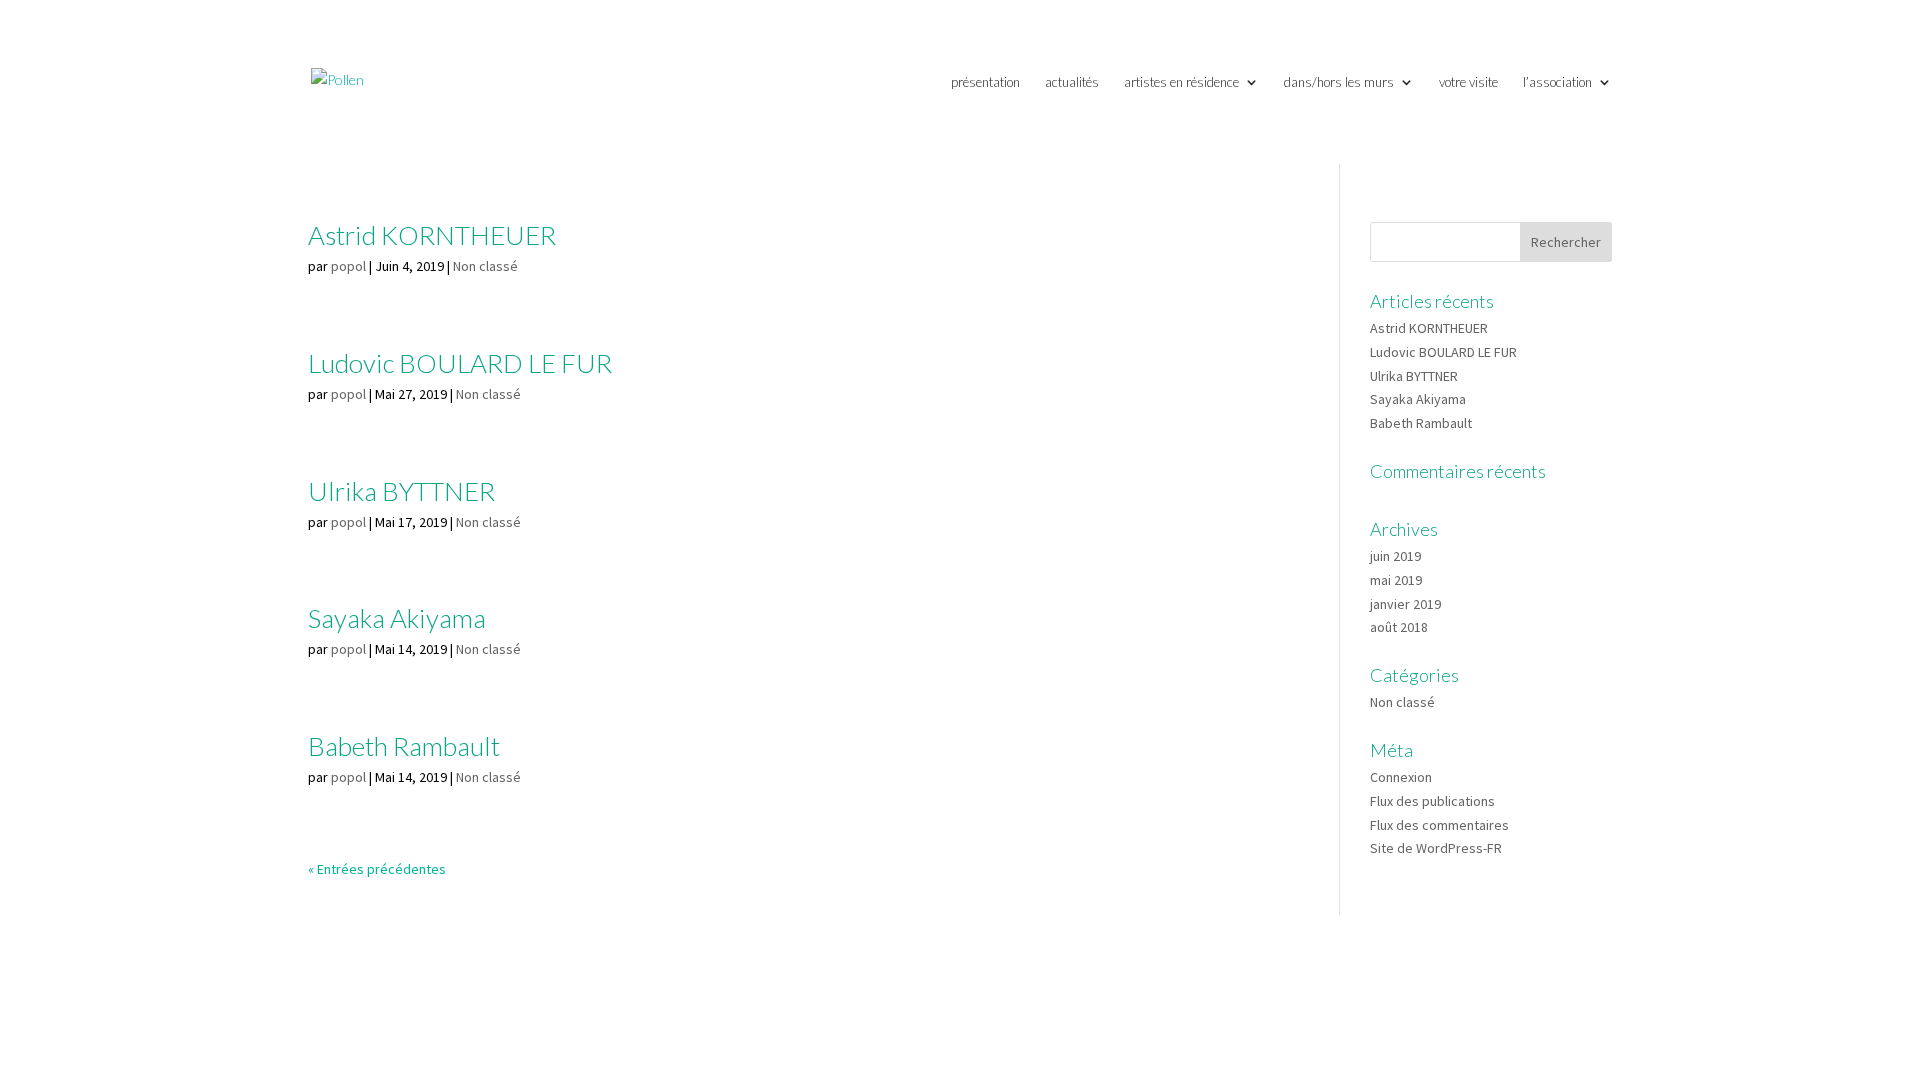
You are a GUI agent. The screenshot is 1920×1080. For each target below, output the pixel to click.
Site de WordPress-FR (1436, 848)
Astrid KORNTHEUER (432, 235)
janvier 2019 (1405, 604)
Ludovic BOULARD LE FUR (460, 363)
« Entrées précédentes (377, 869)
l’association (1557, 82)
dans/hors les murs (1339, 82)
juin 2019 (1395, 556)
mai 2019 (1396, 580)
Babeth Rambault (404, 746)
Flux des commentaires (1439, 825)
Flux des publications (1432, 801)
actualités (1072, 82)
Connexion (1401, 777)
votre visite (1468, 82)
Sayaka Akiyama (397, 618)
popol (348, 266)
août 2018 (1399, 627)
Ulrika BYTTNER (401, 491)
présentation (985, 82)
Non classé (485, 266)
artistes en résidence (1181, 82)
